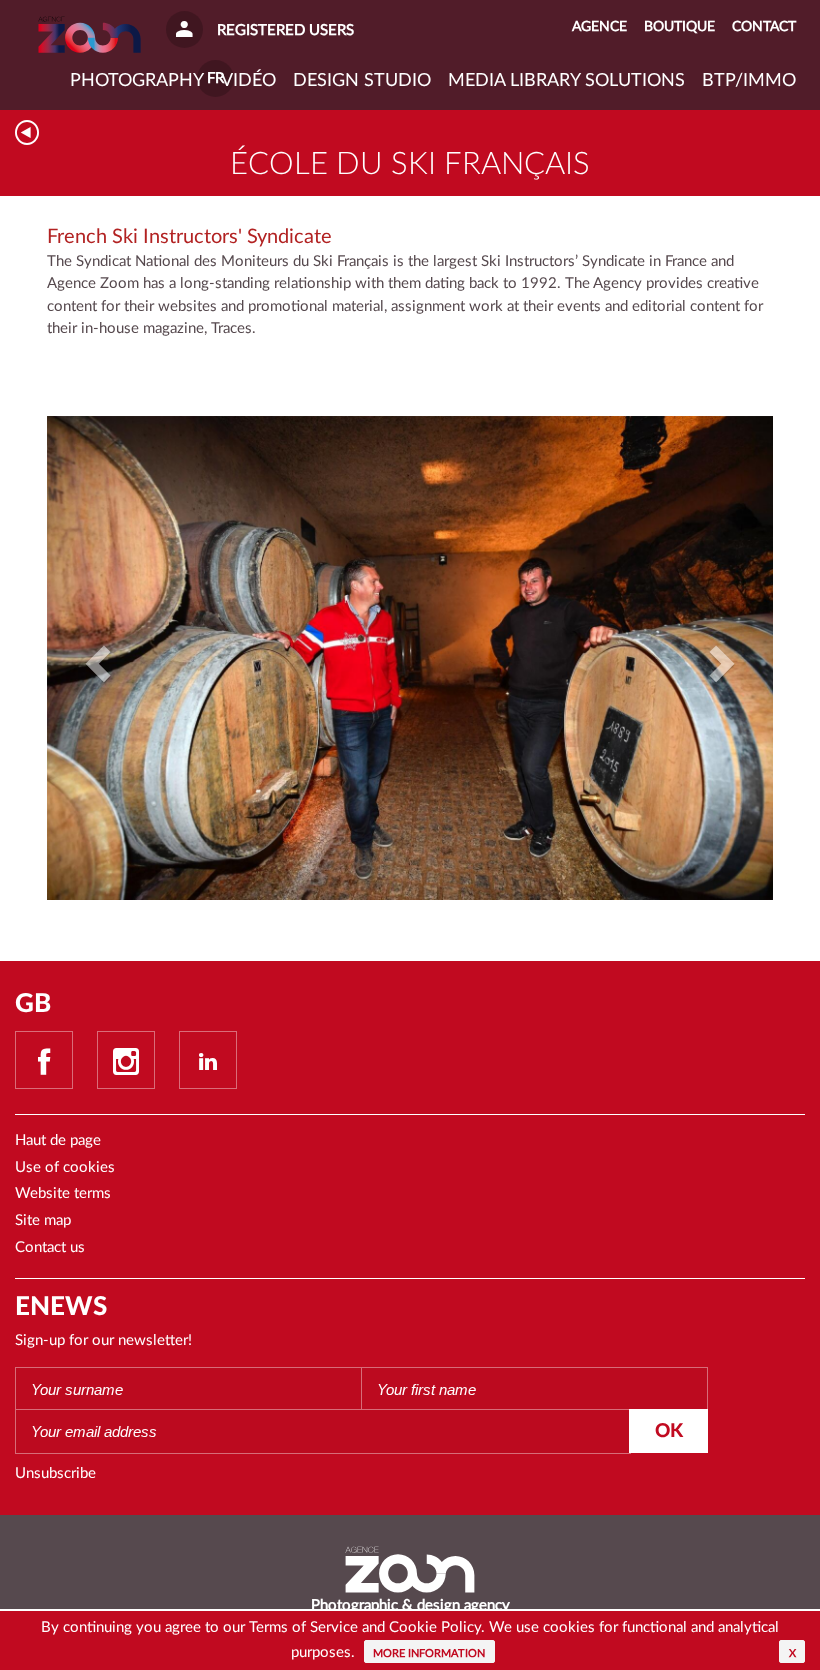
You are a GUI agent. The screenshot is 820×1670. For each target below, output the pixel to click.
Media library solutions (566, 81)
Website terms (63, 1193)
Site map (43, 1220)
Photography (137, 81)
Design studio (362, 81)
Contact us (50, 1247)
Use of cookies (65, 1167)
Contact (764, 27)
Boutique (679, 27)
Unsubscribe (55, 1473)
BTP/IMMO (749, 81)
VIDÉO (248, 81)
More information (429, 1653)
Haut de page (58, 1140)
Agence (599, 27)
